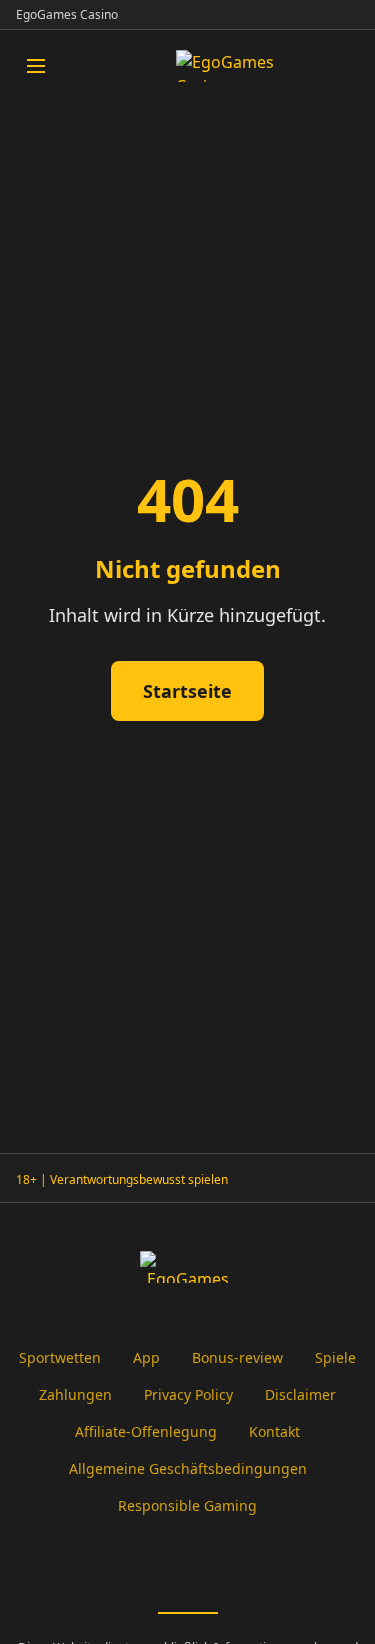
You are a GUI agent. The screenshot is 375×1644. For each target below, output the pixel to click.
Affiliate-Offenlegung (146, 1431)
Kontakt (274, 1431)
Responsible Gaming (187, 1505)
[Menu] (36, 66)
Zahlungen (75, 1394)
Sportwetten (60, 1357)
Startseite (187, 691)
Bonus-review (237, 1357)
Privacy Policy (188, 1394)
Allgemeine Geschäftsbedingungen (188, 1468)
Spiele (335, 1357)
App (146, 1357)
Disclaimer (300, 1394)
